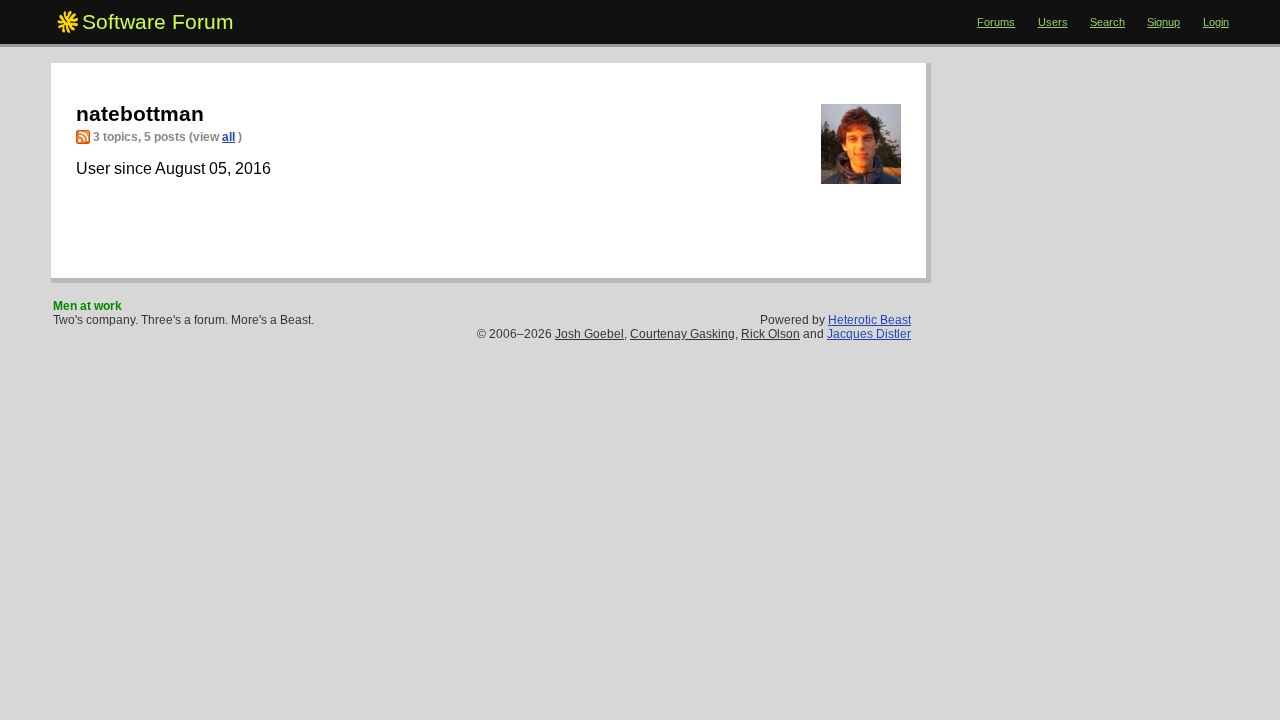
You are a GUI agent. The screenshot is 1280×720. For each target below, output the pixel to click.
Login (1216, 22)
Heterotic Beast (869, 320)
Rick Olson (770, 334)
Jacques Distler (869, 334)
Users (1053, 22)
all (228, 137)
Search (1107, 22)
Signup (1163, 22)
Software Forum (158, 21)
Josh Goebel (589, 334)
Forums (996, 22)
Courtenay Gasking (682, 334)
